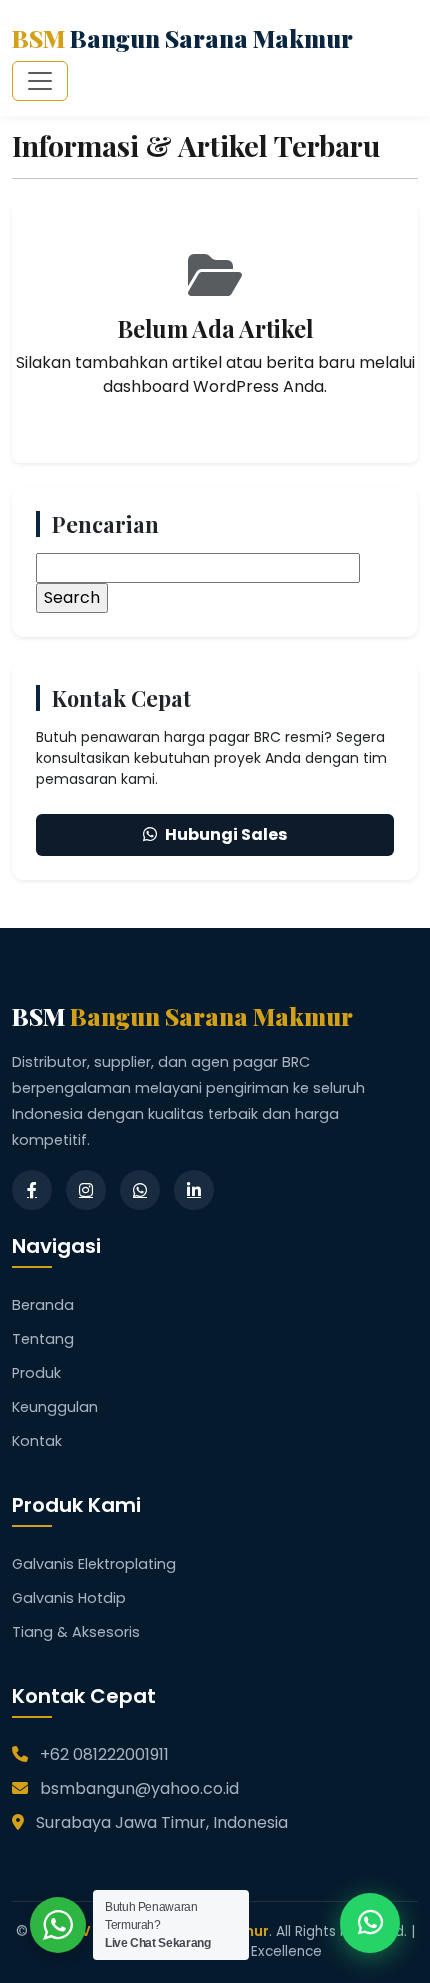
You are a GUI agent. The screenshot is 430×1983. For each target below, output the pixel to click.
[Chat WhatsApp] (370, 1923)
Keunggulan (55, 1407)
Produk (36, 1373)
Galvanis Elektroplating (94, 1564)
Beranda (43, 1305)
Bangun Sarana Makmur (182, 38)
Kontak (37, 1441)
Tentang (43, 1339)
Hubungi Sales (226, 834)
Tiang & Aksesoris (76, 1632)
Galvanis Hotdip (69, 1598)
